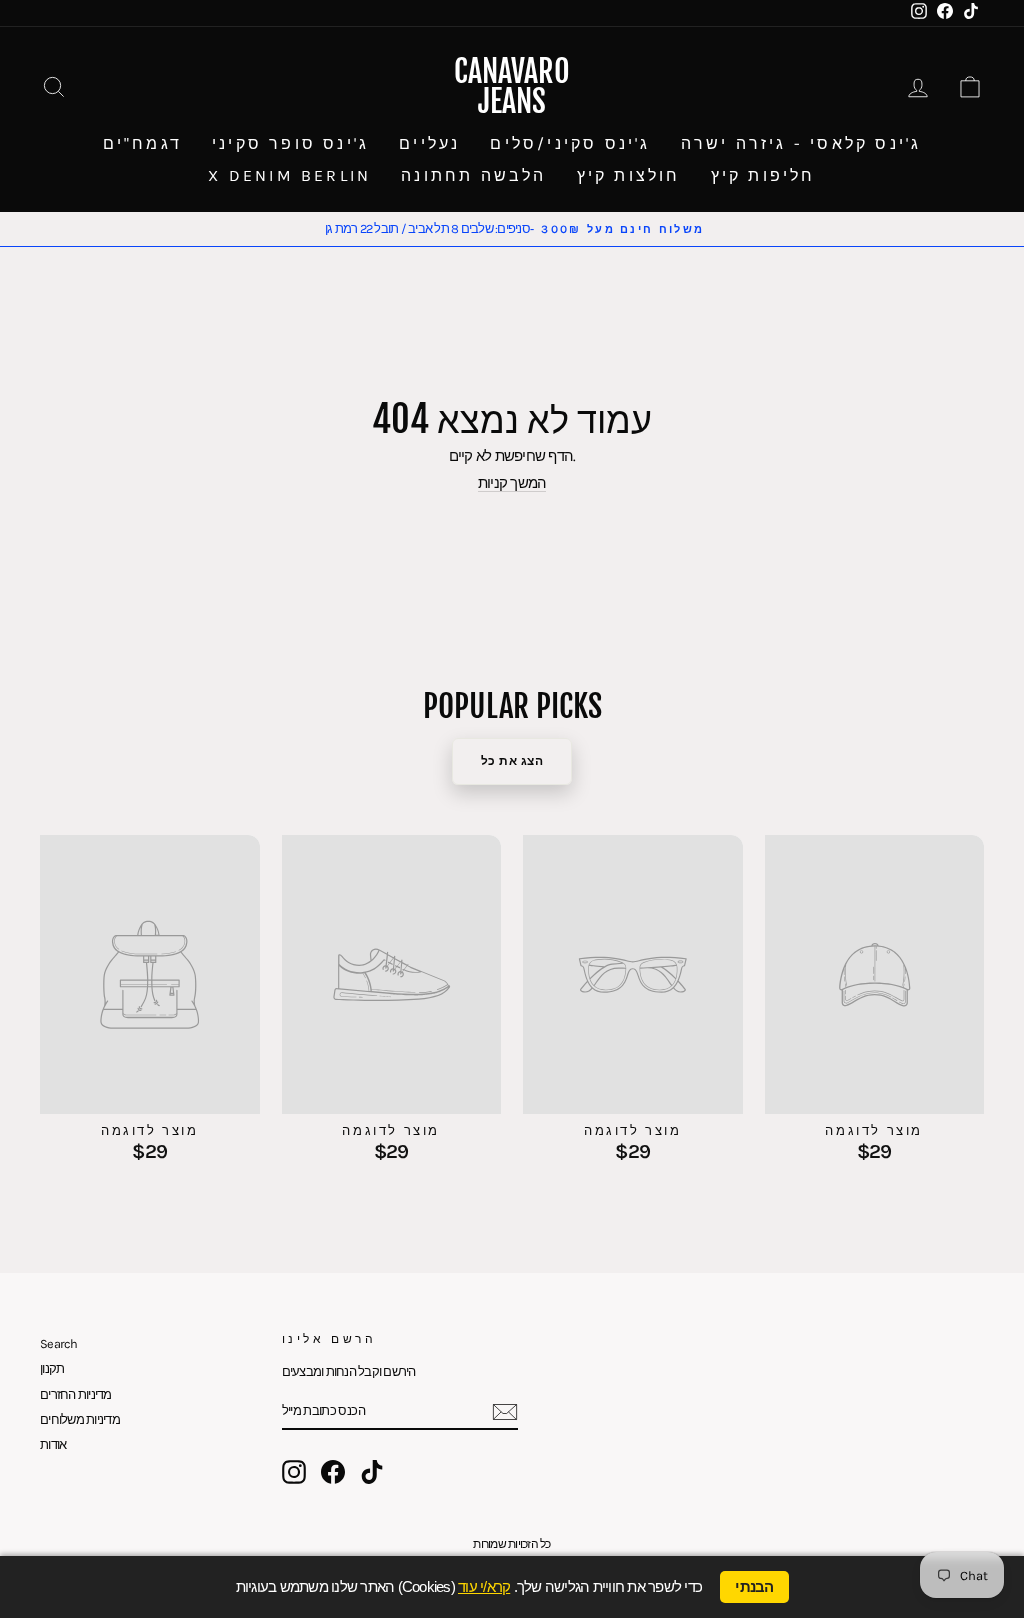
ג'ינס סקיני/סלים (570, 143)
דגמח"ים (142, 143)
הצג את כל (512, 761)
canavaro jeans (512, 86)
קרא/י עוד (484, 1586)
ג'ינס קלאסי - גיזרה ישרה (801, 143)
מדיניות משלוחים (80, 1419)
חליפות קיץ (763, 175)
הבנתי (754, 1587)
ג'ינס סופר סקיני (290, 143)
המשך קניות (512, 483)
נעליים (429, 143)
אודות (53, 1444)
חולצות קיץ (629, 175)
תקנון (52, 1368)
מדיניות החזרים (76, 1394)
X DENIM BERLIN (289, 175)
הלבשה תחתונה (473, 175)
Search (59, 1343)
